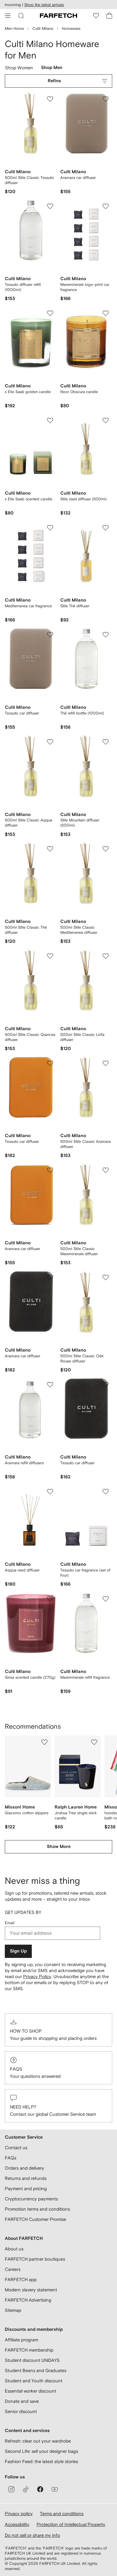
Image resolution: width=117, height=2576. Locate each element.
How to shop (26, 2031)
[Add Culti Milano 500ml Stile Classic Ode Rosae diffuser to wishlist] (106, 1277)
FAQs (16, 2069)
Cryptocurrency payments (31, 2199)
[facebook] (40, 2489)
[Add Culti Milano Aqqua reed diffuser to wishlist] (50, 1492)
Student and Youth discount (34, 2381)
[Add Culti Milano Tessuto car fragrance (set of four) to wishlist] (106, 1492)
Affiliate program (21, 2340)
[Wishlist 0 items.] (96, 16)
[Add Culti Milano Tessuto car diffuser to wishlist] (50, 635)
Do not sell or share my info (32, 2535)
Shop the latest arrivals (44, 5)
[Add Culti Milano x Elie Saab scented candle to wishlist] (50, 420)
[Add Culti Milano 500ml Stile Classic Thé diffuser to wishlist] (50, 849)
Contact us (16, 2148)
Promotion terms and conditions (37, 2209)
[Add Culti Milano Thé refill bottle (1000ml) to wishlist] (106, 635)
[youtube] (55, 2489)
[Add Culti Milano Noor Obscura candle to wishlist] (106, 313)
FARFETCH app (21, 2279)
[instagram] (11, 2489)
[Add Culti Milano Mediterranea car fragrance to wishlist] (50, 528)
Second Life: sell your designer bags (41, 2451)
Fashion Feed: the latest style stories (41, 2461)
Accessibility (17, 2524)
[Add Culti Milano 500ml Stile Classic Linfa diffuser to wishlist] (106, 956)
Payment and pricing (26, 2188)
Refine (54, 81)
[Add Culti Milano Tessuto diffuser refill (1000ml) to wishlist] (50, 206)
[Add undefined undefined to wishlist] (44, 1742)
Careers (13, 2269)
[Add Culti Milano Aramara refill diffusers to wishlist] (50, 1385)
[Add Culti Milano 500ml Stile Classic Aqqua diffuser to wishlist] (50, 742)
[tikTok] (26, 2489)
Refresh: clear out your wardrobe (38, 2441)
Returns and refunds (26, 2178)
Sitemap (13, 2310)
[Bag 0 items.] (109, 16)
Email (10, 1923)
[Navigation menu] (8, 16)
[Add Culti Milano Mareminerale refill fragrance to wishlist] (106, 1599)
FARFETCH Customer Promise (35, 2219)
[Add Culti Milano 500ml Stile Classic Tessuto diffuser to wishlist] (50, 99)
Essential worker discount (30, 2391)
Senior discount (21, 2411)
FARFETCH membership (29, 2350)
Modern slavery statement (31, 2290)
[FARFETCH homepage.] (58, 16)
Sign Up (18, 1951)
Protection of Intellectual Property (71, 2524)
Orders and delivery (24, 2168)
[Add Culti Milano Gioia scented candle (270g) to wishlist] (50, 1599)
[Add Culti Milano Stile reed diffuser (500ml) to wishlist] (106, 420)
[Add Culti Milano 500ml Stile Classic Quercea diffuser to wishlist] (50, 956)
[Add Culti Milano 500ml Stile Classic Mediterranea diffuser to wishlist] (106, 849)
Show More (59, 1847)
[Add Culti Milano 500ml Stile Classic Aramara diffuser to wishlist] (106, 1063)
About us (14, 2249)
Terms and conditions (62, 2513)
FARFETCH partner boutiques (35, 2259)
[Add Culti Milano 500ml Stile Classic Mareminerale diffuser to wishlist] (106, 1170)
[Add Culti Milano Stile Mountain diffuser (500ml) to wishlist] (106, 742)
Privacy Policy (37, 1976)
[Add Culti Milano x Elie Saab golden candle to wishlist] (50, 313)
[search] (21, 16)
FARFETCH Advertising (28, 2300)
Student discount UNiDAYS (32, 2360)
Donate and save (22, 2401)
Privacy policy (19, 2513)
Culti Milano (43, 28)
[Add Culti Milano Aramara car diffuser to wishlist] (106, 99)
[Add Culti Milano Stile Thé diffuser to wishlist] (106, 528)
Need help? (23, 2107)
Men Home (14, 28)
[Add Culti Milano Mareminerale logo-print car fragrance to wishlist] (106, 206)
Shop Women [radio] (19, 69)
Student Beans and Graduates (36, 2370)
